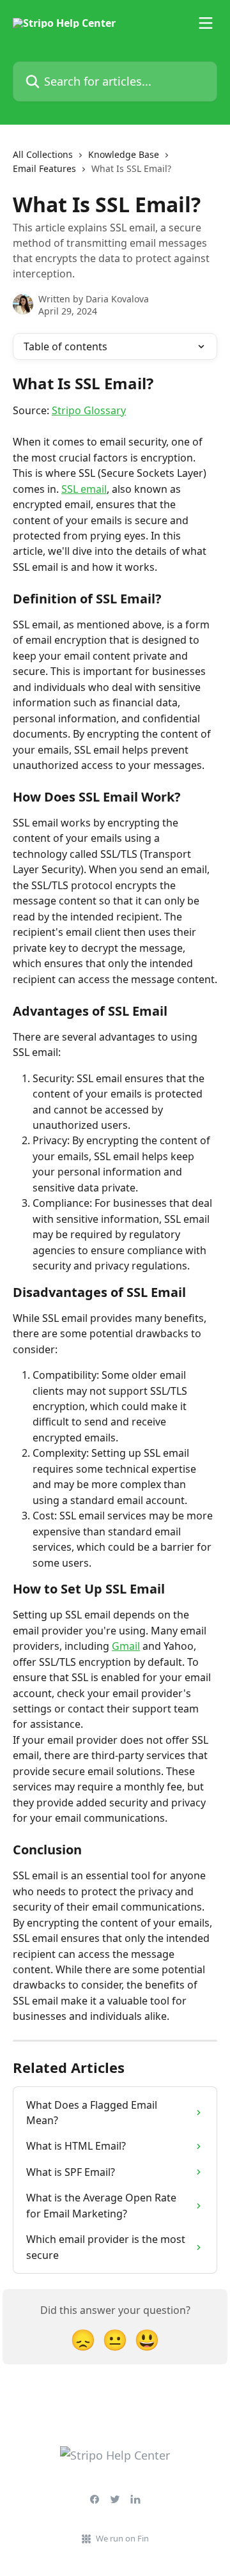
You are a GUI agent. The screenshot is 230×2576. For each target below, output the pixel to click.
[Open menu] (206, 23)
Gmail (126, 1646)
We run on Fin (122, 2538)
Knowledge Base (124, 154)
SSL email (84, 489)
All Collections (43, 154)
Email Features (44, 168)
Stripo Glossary (89, 410)
